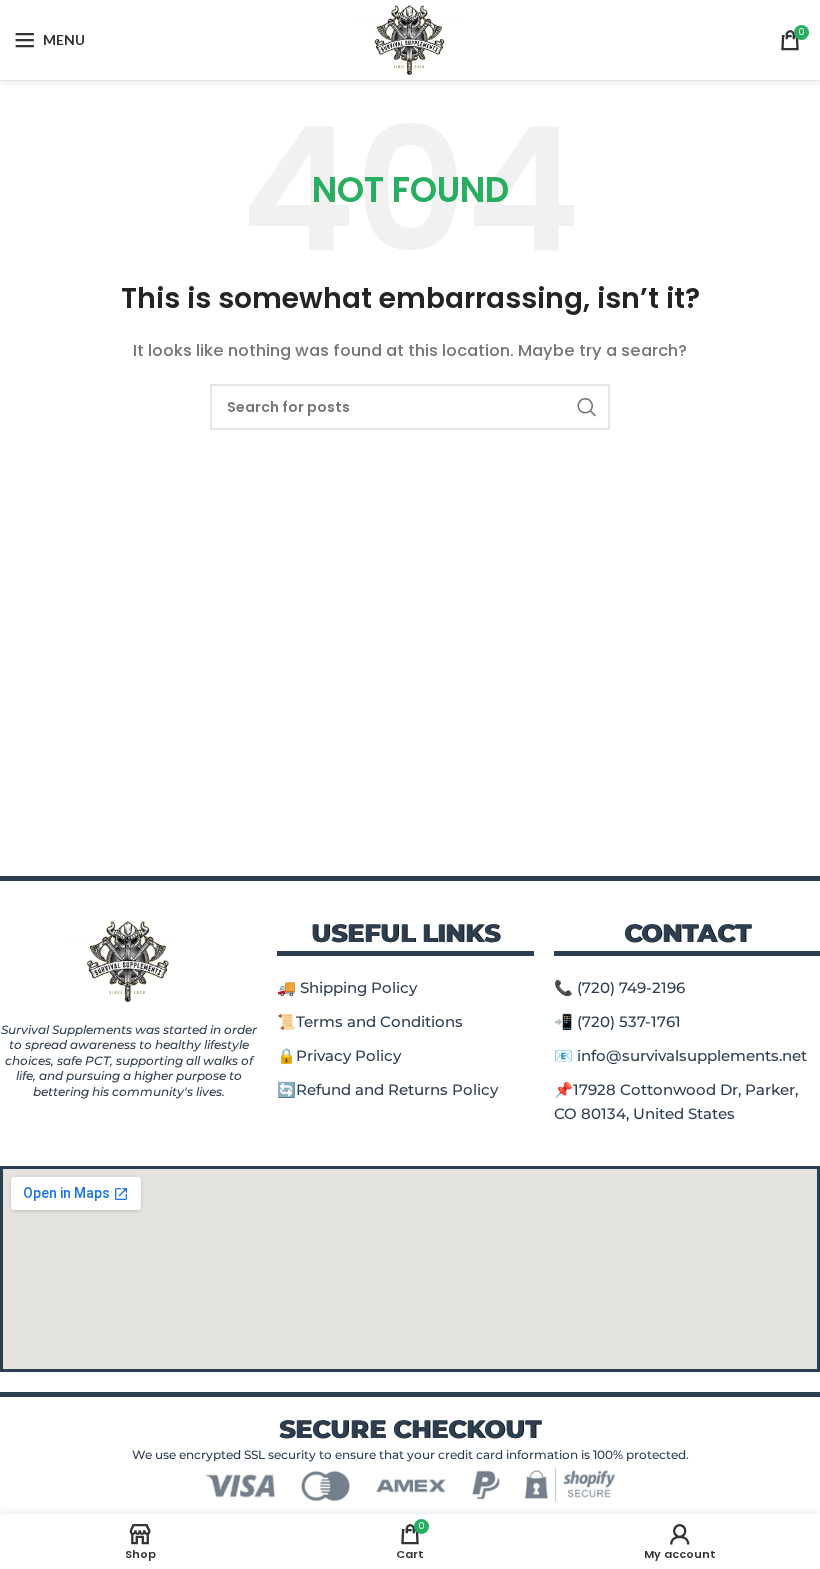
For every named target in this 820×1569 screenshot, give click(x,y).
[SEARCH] (587, 407)
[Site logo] (410, 38)
